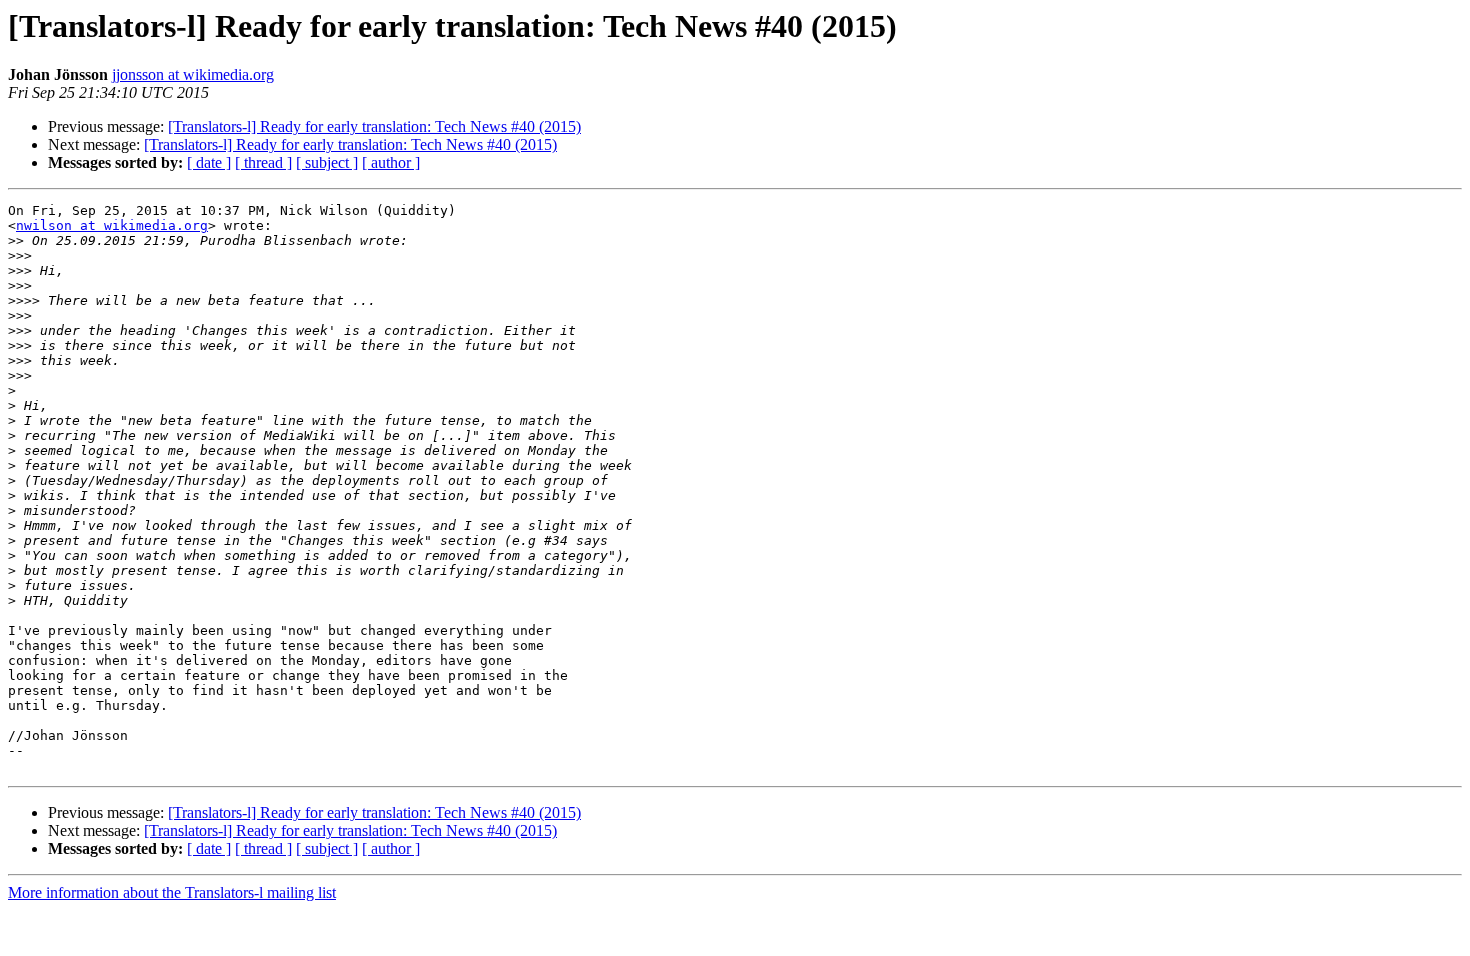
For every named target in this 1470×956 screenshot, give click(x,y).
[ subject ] (327, 162)
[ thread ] (263, 162)
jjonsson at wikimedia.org (193, 74)
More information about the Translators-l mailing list (172, 892)
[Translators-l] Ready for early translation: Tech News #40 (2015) (374, 126)
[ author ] (391, 162)
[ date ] (209, 162)
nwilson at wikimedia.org (112, 225)
